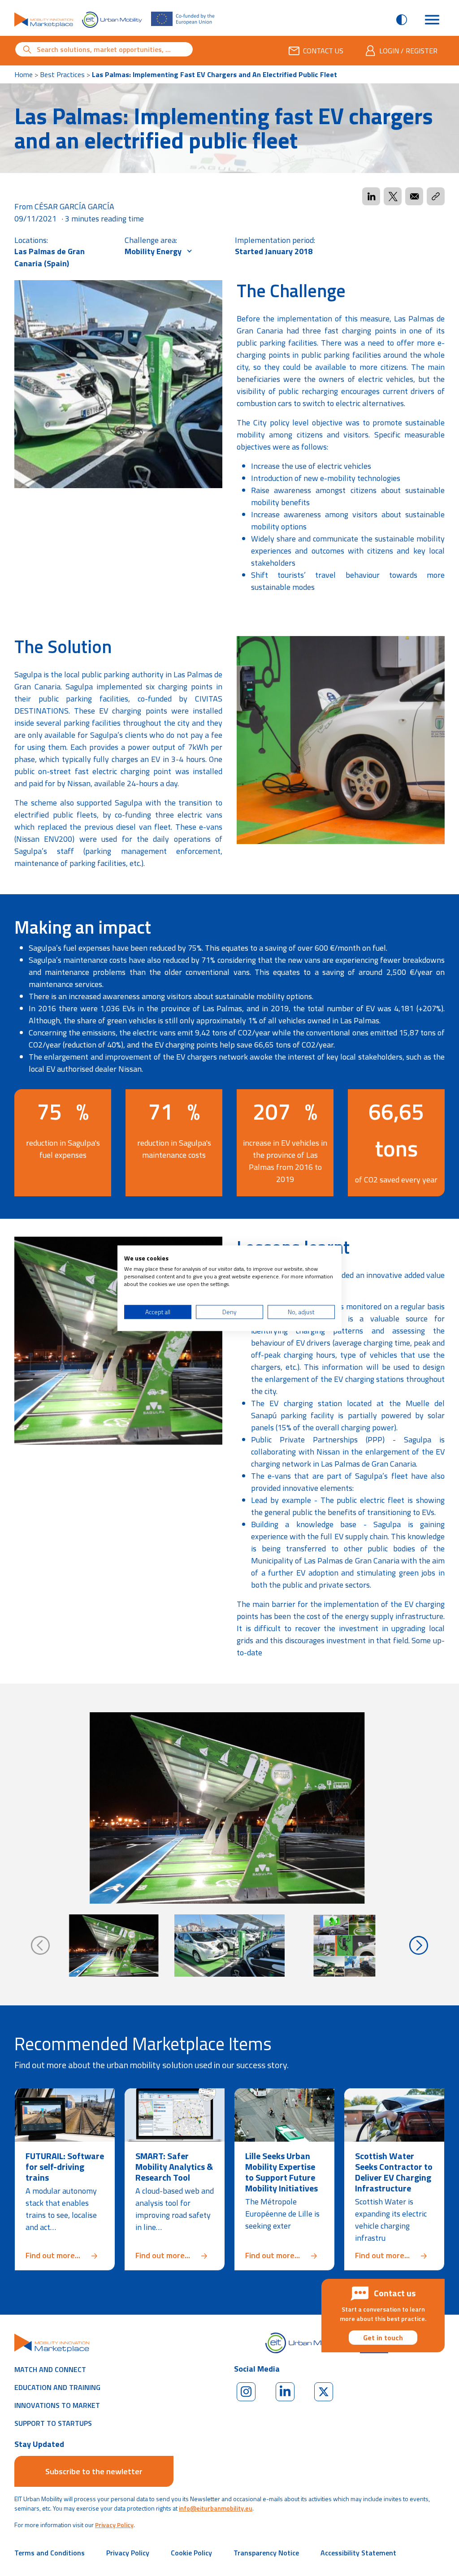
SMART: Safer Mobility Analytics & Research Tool (174, 2167)
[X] (324, 2392)
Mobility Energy (154, 251)
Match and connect (50, 2369)
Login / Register (408, 51)
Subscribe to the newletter (94, 2471)
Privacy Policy (114, 2525)
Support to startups (53, 2423)
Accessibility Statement (358, 2553)
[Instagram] (246, 2392)
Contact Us (323, 51)
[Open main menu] (432, 20)
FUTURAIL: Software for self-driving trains (65, 2167)
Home (24, 74)
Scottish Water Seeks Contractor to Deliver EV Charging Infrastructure (394, 2172)
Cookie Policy (191, 2553)
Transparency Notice (266, 2553)
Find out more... (65, 2255)
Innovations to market (57, 2405)
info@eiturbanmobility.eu (216, 2508)
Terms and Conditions (50, 2553)
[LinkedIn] (285, 2392)
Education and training (57, 2387)
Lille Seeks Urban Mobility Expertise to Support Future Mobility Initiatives (281, 2172)
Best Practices (62, 74)
